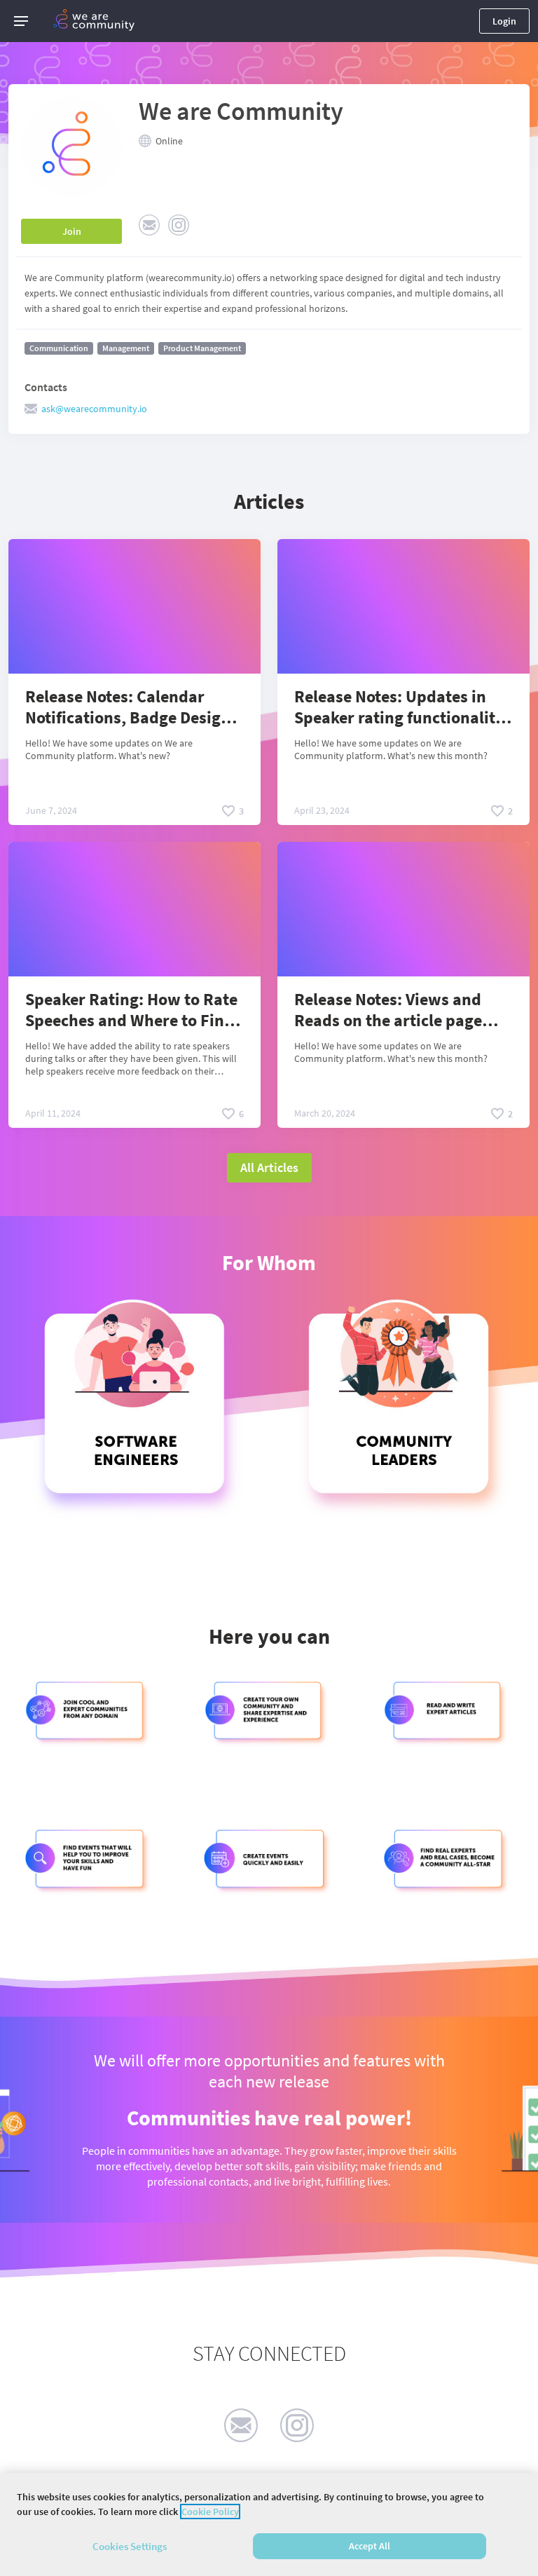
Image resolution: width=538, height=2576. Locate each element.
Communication (59, 348)
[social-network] (149, 225)
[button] (21, 21)
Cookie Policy (210, 2512)
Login (504, 21)
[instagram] (297, 2425)
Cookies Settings (130, 2546)
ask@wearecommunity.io (94, 409)
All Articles (269, 1167)
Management (126, 348)
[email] (241, 2425)
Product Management (202, 348)
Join (72, 231)
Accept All (370, 2546)
